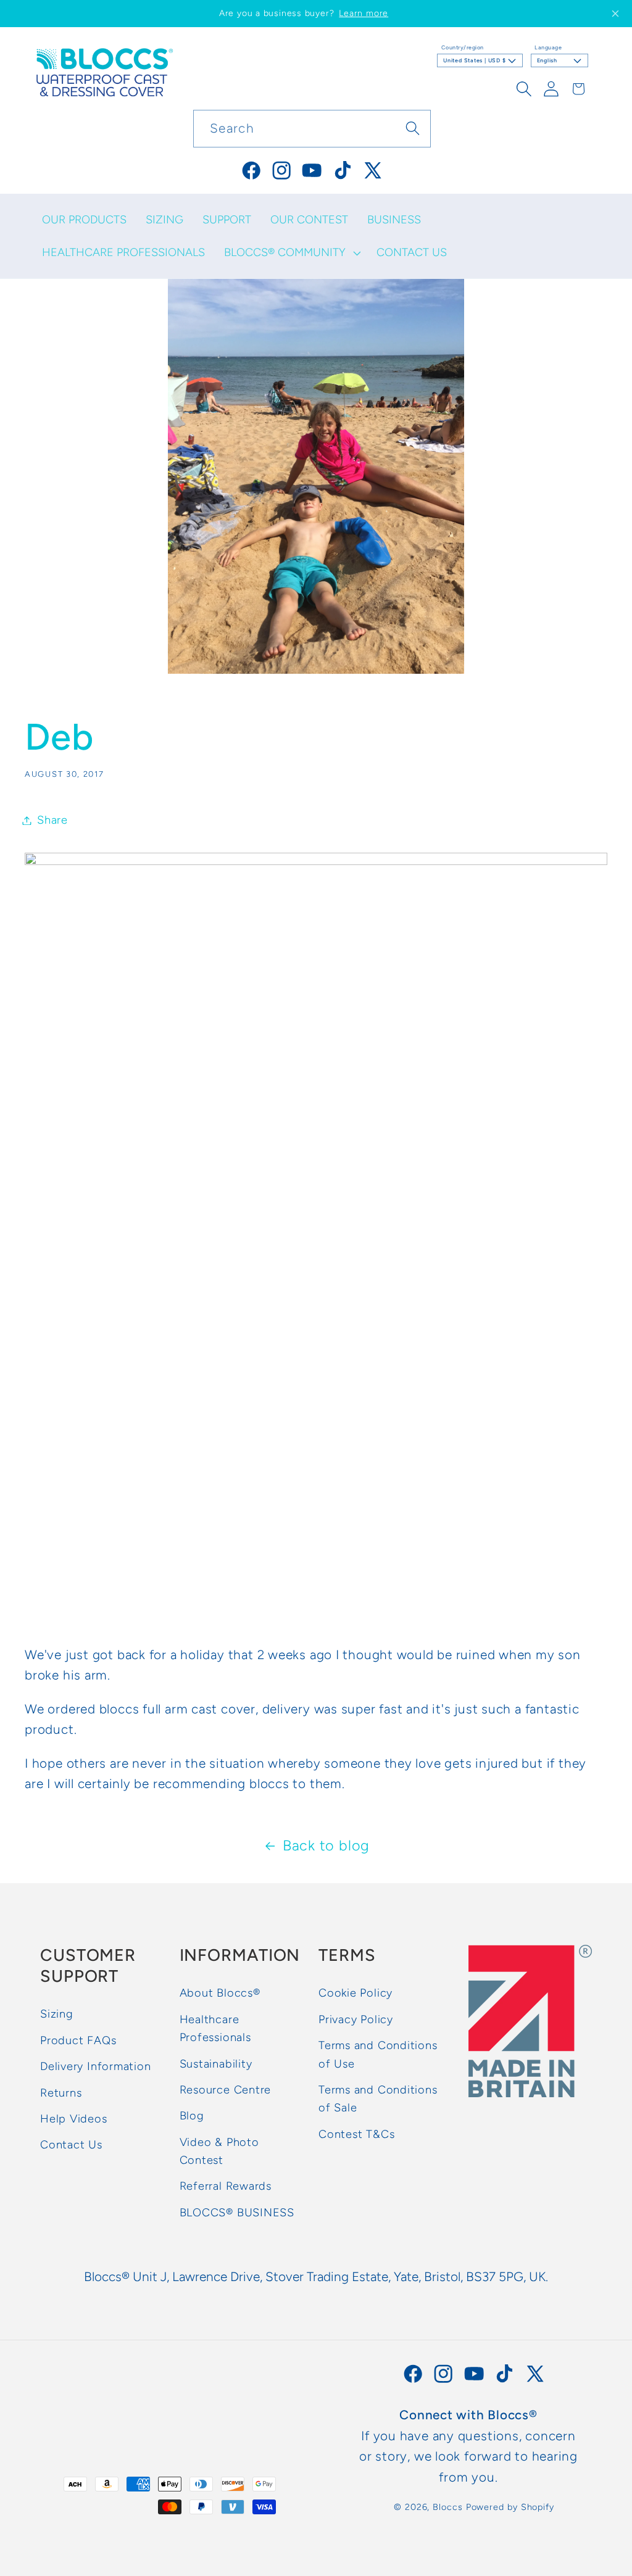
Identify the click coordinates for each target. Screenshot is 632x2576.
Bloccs (447, 2507)
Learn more (364, 13)
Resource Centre (226, 2090)
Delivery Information (96, 2066)
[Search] (413, 128)
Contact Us (71, 2145)
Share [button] (52, 820)
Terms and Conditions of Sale (378, 2099)
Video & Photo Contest (219, 2151)
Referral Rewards (226, 2186)
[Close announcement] (615, 14)
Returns (61, 2093)
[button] (291, 253)
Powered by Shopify (510, 2507)
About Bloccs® (220, 1993)
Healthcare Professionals (215, 2028)
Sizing (57, 2014)
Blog (192, 2116)
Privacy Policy (356, 2019)
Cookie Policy (355, 1993)
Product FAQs (78, 2040)
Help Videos (74, 2119)
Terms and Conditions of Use (378, 2054)
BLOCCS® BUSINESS (237, 2213)
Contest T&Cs (356, 2134)
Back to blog (326, 1845)
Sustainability (216, 2064)
